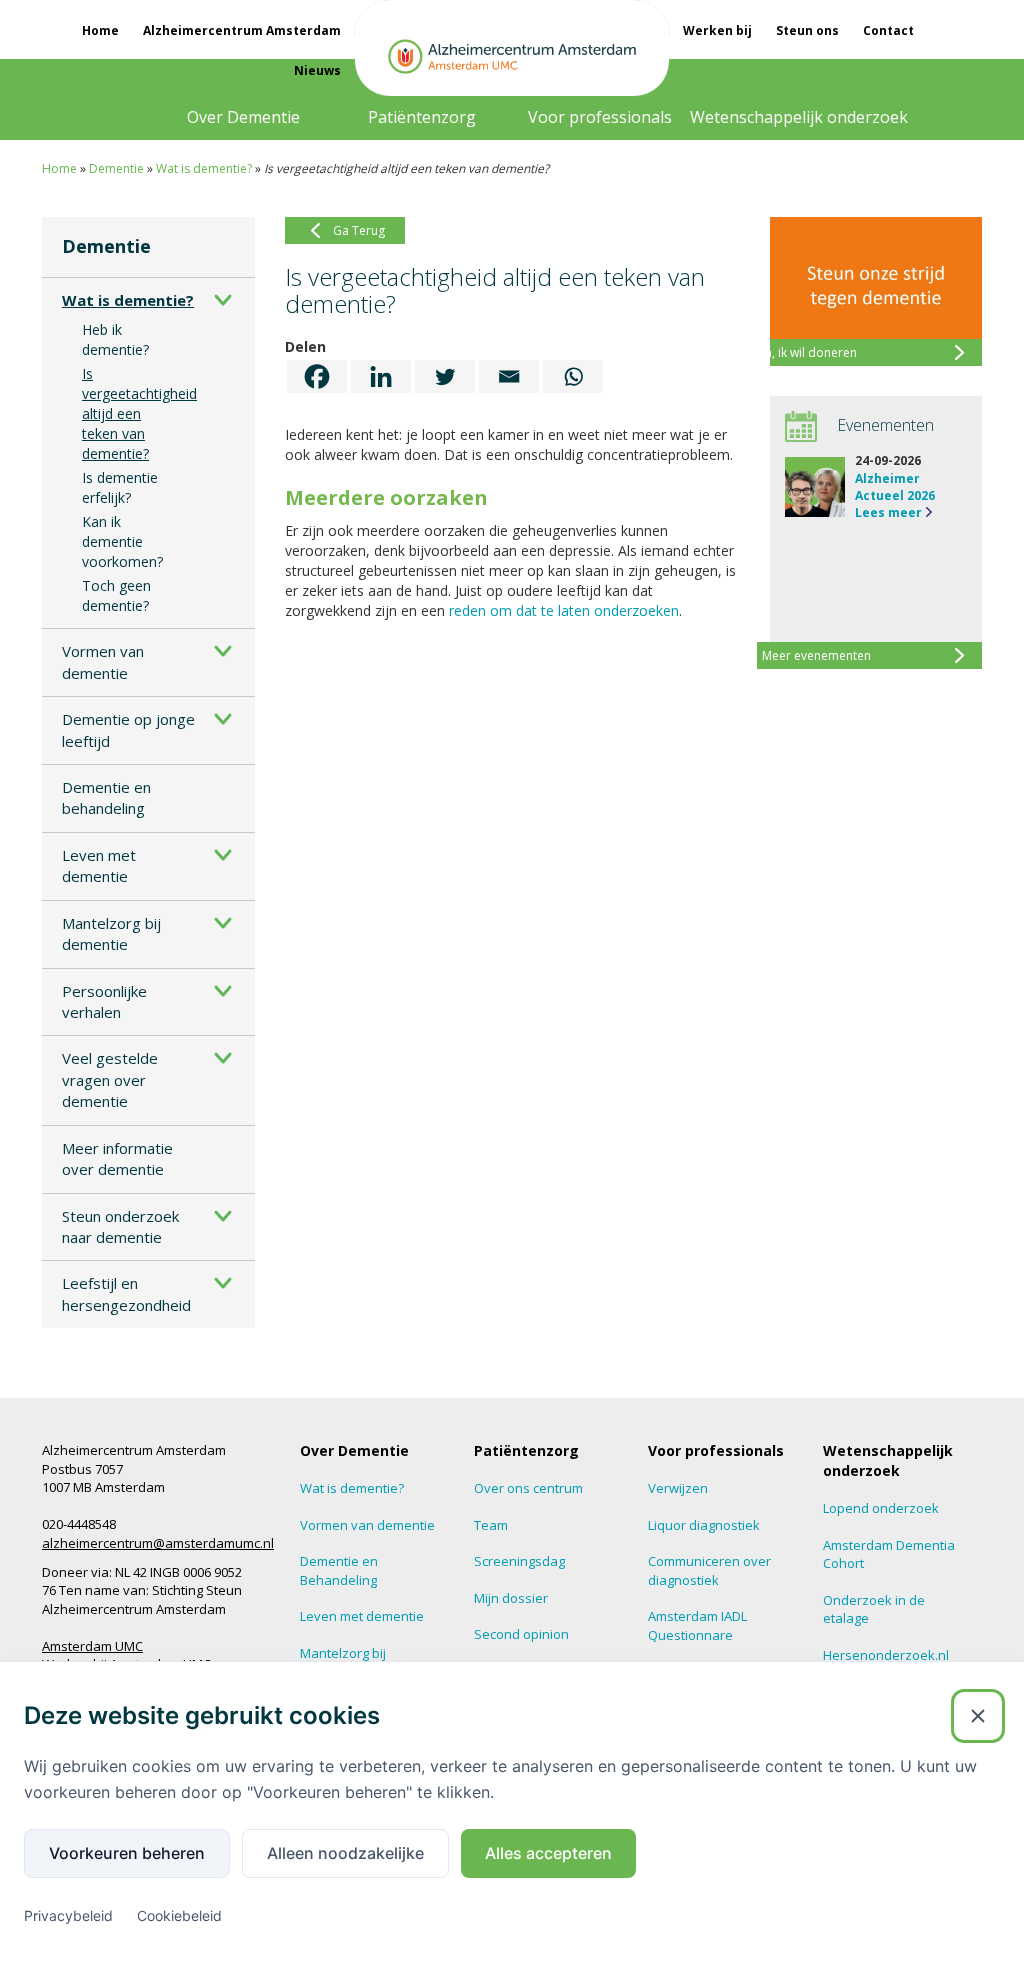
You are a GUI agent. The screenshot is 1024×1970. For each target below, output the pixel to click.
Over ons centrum (528, 1488)
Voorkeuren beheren (127, 1853)
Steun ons (807, 30)
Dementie (116, 168)
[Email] (509, 376)
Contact (888, 30)
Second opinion (521, 1634)
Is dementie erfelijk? (120, 487)
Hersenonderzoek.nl (886, 1655)
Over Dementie (243, 117)
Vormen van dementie (103, 661)
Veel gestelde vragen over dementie (110, 1079)
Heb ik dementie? (115, 339)
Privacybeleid (68, 1915)
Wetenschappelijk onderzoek (799, 117)
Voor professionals (600, 117)
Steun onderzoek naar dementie (120, 1226)
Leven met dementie (99, 865)
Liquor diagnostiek (704, 1525)
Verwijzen (678, 1488)
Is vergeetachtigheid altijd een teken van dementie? (139, 413)
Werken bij (717, 30)
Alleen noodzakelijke (345, 1853)
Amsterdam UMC (92, 1646)
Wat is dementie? (204, 168)
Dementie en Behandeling (339, 1570)
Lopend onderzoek (881, 1508)
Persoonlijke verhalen (104, 1001)
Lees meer (888, 512)
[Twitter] (445, 376)
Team (491, 1525)
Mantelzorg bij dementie (111, 933)
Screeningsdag (519, 1561)
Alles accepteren (548, 1853)
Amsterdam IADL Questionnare (697, 1625)
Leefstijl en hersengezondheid (126, 1293)
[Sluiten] (978, 1716)
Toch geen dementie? (116, 595)
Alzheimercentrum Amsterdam (242, 30)
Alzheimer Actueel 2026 (895, 487)
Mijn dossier (511, 1598)
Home (100, 30)
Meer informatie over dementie (117, 1158)
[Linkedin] (381, 376)
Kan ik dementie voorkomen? (122, 541)
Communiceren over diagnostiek (709, 1570)
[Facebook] (317, 376)
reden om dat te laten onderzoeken (564, 610)
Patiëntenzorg (422, 117)
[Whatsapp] (573, 376)
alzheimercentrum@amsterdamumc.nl (158, 1543)
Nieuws (317, 70)
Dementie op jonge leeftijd (128, 729)
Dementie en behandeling (106, 797)
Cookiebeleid (179, 1915)
